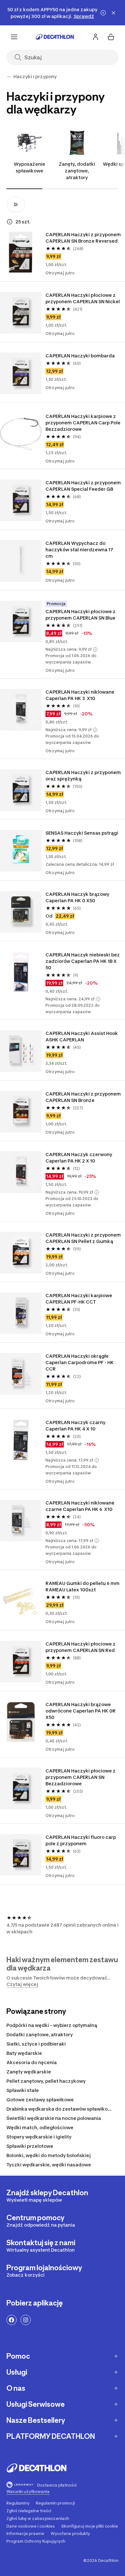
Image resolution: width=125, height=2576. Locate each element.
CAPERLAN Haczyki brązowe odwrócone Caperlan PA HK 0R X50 (82, 1711)
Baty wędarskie (24, 2053)
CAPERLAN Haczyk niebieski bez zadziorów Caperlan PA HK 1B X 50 (83, 961)
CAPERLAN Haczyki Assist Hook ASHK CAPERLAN (82, 1036)
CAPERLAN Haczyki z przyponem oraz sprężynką (83, 775)
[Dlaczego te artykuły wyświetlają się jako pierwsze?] (10, 222)
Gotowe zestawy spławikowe (40, 2100)
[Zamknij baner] (113, 13)
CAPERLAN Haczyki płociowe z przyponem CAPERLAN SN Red (81, 1647)
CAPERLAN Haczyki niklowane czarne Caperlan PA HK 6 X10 (80, 1506)
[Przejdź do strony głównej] (55, 37)
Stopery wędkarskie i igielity (39, 2137)
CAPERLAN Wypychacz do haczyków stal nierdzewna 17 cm (80, 550)
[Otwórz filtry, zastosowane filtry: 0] (16, 204)
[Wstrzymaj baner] (103, 13)
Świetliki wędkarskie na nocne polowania (54, 2118)
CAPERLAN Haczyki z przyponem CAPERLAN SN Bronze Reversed (83, 238)
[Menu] (14, 37)
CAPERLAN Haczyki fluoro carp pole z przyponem (81, 1840)
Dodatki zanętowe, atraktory (40, 2034)
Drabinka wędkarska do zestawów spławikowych (63, 2109)
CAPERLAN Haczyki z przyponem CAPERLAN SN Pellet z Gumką (83, 1238)
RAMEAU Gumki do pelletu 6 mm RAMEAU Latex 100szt (83, 1586)
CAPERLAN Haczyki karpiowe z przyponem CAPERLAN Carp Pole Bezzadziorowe (83, 423)
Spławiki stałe (23, 2090)
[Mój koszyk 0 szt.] (111, 37)
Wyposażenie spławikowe (29, 167)
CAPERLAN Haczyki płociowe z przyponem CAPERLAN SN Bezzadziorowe (81, 1777)
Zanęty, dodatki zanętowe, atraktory (77, 171)
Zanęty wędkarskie (29, 2072)
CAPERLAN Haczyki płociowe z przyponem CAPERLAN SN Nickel (83, 298)
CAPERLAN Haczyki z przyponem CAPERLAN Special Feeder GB (83, 486)
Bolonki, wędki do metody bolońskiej (49, 2155)
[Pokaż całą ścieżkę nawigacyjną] (9, 77)
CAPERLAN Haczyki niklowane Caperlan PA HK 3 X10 (80, 695)
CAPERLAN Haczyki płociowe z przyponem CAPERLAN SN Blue (81, 615)
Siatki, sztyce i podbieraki (36, 2044)
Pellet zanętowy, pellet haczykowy (46, 2081)
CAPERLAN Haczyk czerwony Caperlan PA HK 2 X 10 (79, 1158)
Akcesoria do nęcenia (32, 2062)
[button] (95, 649)
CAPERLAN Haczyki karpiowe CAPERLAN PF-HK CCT (79, 1299)
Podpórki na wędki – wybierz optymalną (52, 2025)
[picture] (21, 252)
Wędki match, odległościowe (40, 2127)
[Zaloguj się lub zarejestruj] (96, 37)
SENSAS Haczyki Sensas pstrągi (82, 833)
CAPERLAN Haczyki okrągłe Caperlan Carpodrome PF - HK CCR (81, 1362)
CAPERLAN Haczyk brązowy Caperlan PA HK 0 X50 (78, 897)
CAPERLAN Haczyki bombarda (80, 356)
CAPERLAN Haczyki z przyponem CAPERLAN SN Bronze (83, 1097)
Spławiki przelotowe (30, 2146)
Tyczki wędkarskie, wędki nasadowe (49, 2165)
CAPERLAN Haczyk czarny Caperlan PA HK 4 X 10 (76, 1426)
